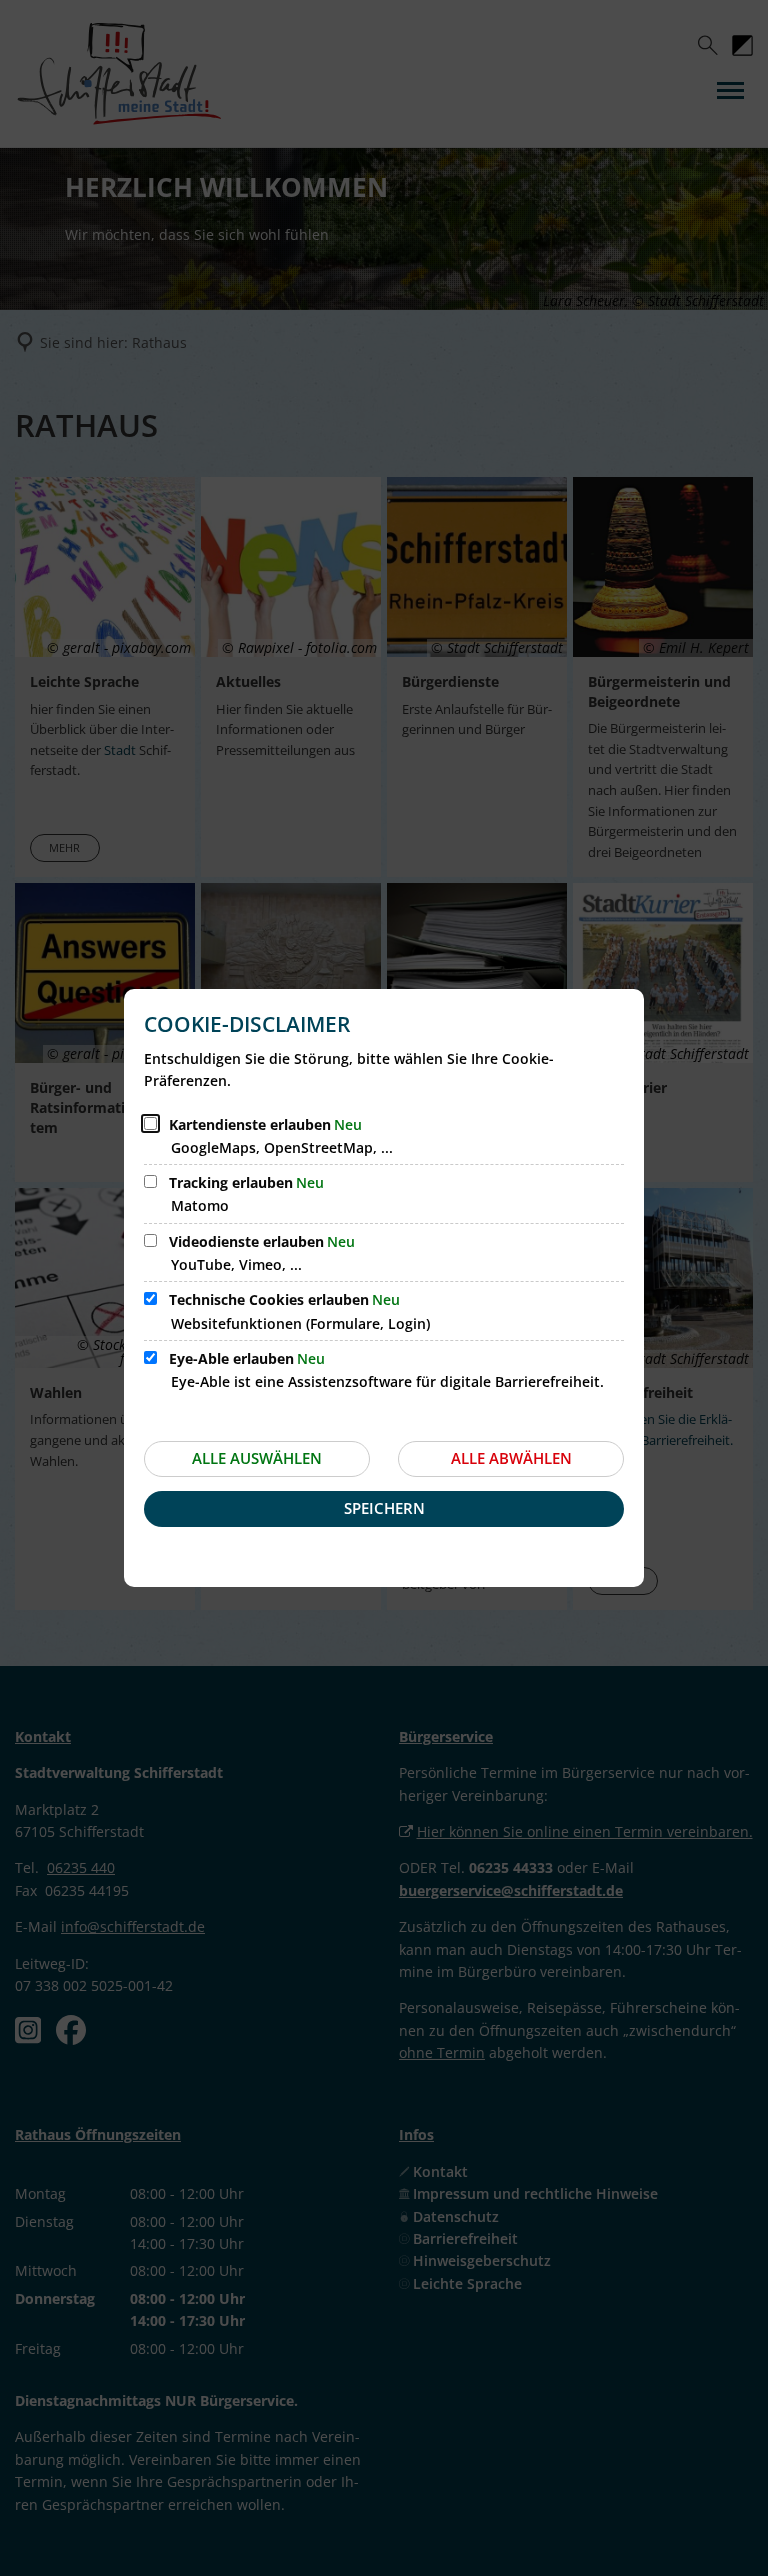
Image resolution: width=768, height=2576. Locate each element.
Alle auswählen (257, 1458)
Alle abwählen (511, 1458)
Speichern (384, 1508)
